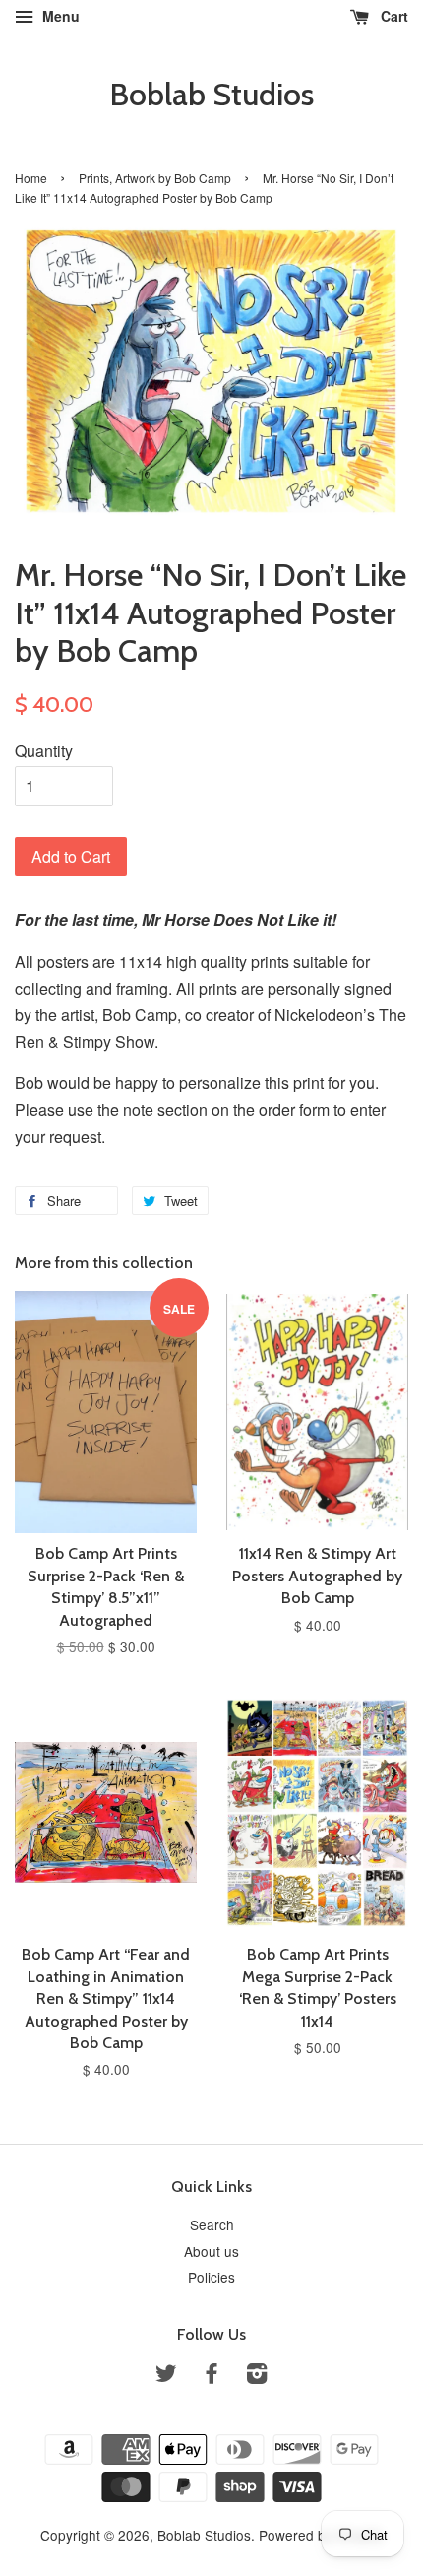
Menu (59, 16)
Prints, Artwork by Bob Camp (155, 178)
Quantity (44, 751)
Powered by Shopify (321, 2535)
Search (212, 2224)
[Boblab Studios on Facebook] (211, 2376)
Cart (393, 16)
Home (31, 178)
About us (211, 2251)
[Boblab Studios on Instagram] (257, 2376)
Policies (211, 2277)
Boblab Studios (211, 95)
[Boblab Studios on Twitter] (166, 2376)
